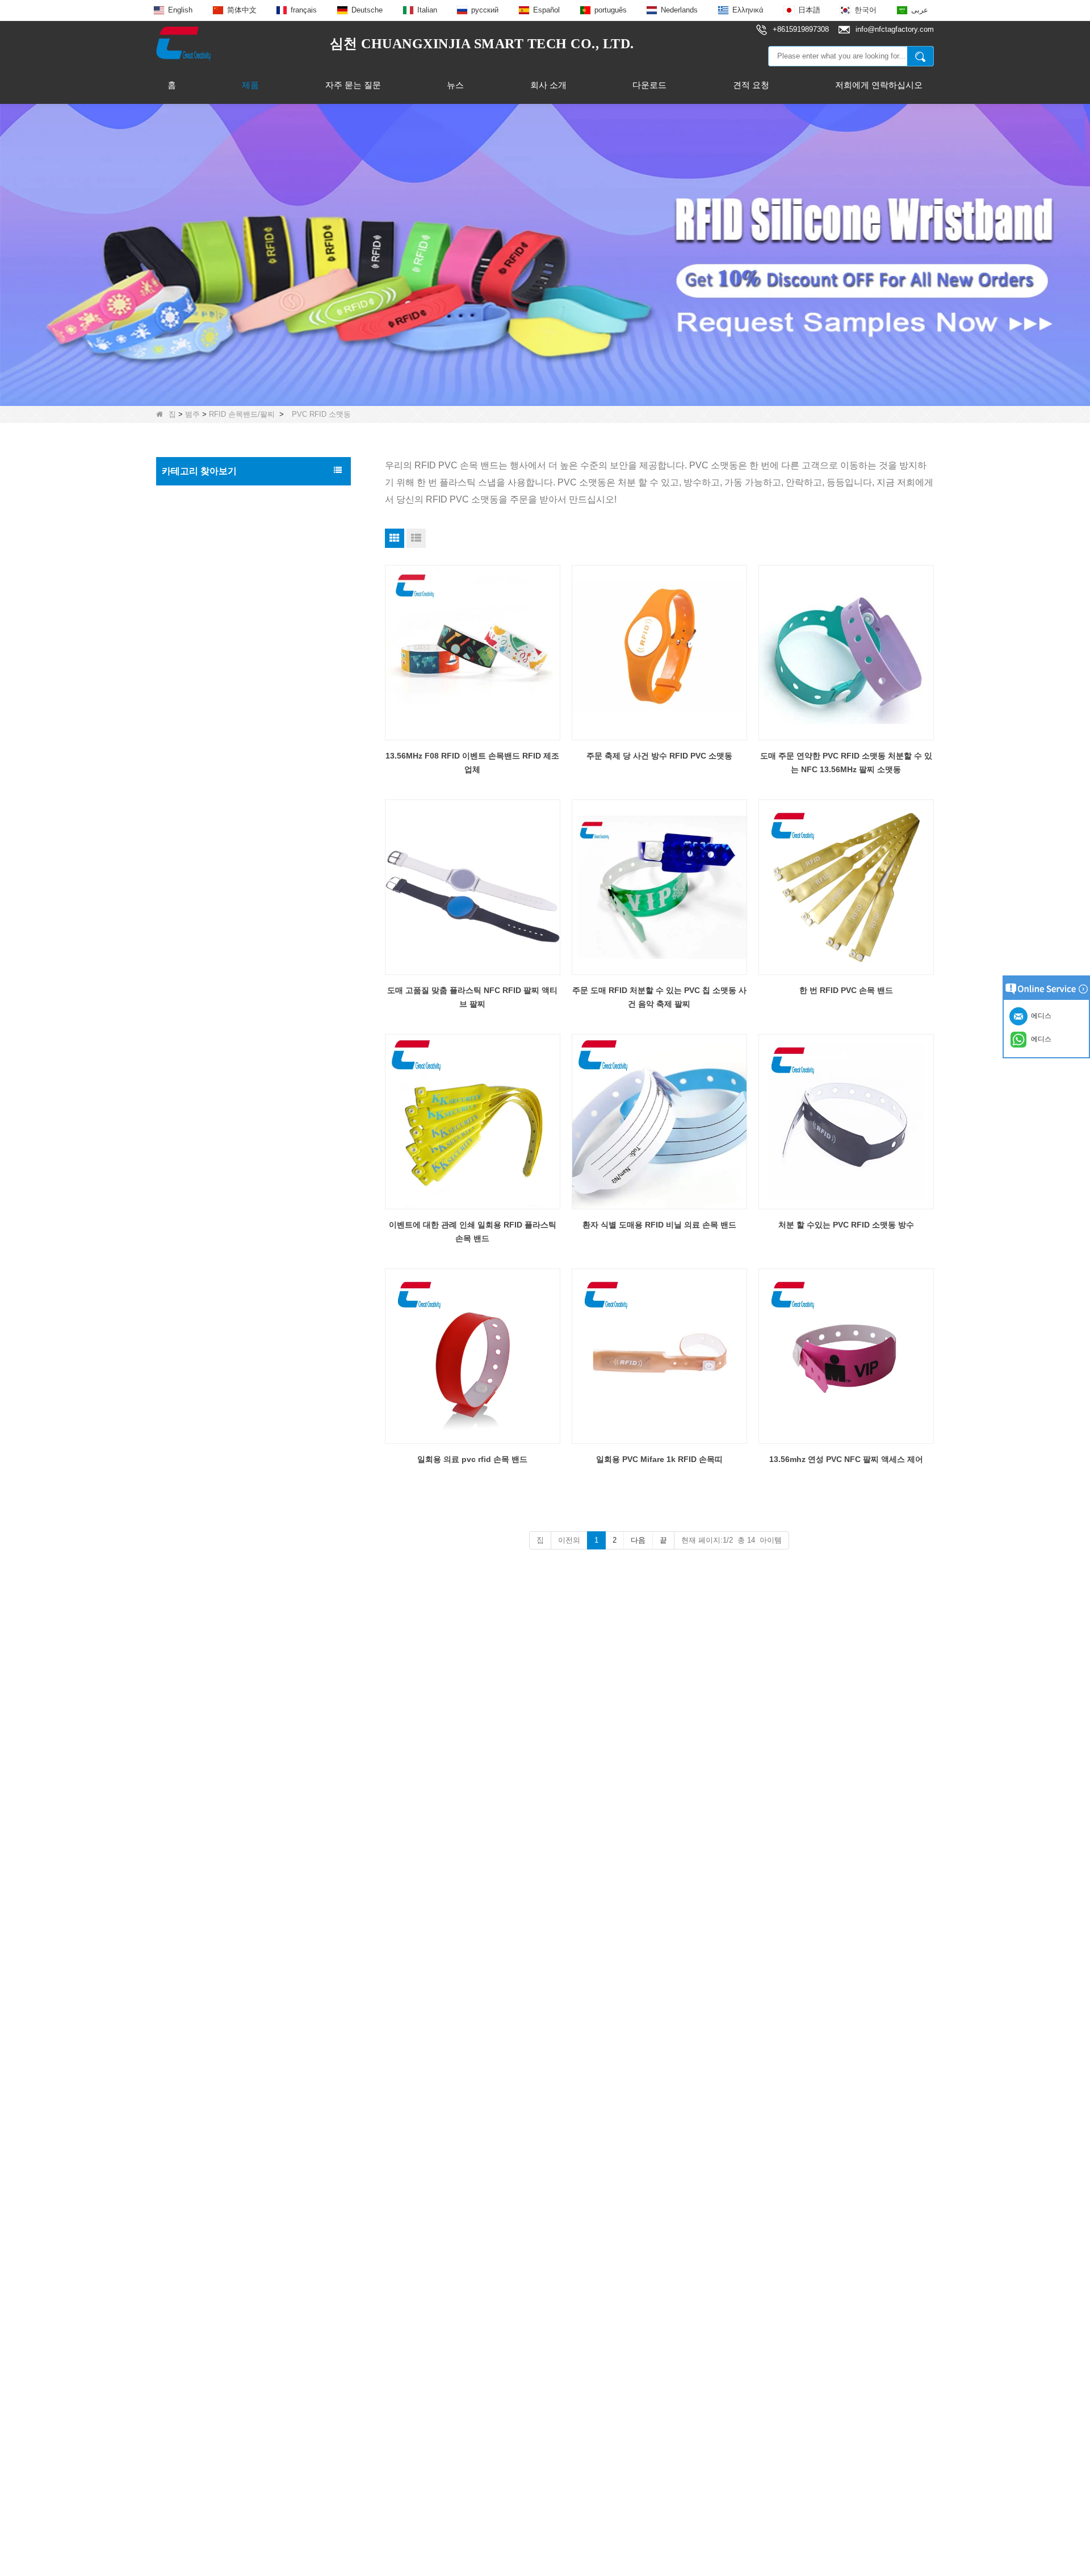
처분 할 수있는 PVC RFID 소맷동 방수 (846, 1225)
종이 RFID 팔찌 (200, 610)
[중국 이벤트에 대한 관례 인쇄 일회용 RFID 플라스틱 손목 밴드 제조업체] (473, 1122)
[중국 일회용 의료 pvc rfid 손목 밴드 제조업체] (473, 1356)
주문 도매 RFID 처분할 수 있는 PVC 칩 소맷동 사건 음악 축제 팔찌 (659, 997)
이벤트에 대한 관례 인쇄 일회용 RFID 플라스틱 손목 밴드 (473, 1232)
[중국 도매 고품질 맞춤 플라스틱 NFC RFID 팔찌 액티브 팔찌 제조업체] (473, 887)
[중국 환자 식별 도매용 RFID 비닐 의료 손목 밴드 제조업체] (659, 1122)
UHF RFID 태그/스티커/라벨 (215, 840)
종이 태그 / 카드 (194, 1031)
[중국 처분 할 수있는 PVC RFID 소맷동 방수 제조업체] (846, 1122)
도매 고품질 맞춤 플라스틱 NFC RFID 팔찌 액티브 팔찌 (472, 997)
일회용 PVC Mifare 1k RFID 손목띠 (659, 1459)
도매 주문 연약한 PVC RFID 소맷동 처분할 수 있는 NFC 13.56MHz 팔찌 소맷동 (846, 763)
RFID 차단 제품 (193, 911)
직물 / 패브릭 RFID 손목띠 (218, 587)
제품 (250, 85)
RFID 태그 (184, 520)
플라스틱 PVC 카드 (199, 935)
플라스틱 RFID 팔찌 (207, 698)
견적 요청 (751, 85)
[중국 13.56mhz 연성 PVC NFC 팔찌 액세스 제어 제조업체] (846, 1356)
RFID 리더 (184, 864)
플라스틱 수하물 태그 (203, 959)
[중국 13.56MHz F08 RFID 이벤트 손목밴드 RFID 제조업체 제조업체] (473, 653)
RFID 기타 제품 (193, 1054)
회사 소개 (548, 85)
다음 (638, 1540)
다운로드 (649, 85)
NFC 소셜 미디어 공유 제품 (214, 768)
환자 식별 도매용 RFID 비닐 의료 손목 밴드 (659, 1225)
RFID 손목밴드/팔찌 (242, 414)
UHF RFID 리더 (193, 816)
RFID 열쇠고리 (192, 792)
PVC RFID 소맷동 (204, 632)
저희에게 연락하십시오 (879, 85)
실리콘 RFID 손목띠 (207, 565)
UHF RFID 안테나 (197, 887)
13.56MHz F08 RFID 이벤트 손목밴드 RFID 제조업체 (472, 763)
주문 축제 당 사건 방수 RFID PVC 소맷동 (659, 756)
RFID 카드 (184, 496)
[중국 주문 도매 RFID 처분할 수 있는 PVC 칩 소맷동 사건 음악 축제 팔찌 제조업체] (659, 887)
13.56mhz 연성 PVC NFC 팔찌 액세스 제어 (846, 1459)
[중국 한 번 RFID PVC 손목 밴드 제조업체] (846, 887)
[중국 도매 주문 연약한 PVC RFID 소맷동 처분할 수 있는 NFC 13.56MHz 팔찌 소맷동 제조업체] (846, 653)
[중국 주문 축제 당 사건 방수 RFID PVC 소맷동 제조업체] (659, 653)
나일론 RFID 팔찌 (204, 676)
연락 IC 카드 (187, 1078)
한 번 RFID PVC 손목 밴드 (846, 990)
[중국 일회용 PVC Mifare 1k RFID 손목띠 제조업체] (659, 1356)
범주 (192, 414)
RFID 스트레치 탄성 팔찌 (216, 654)
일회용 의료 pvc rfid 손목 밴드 (472, 1459)
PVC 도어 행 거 (192, 983)
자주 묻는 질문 (353, 85)
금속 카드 (182, 1007)
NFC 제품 (183, 744)
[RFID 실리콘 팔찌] (545, 254)
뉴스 (455, 85)
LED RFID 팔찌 (200, 720)
